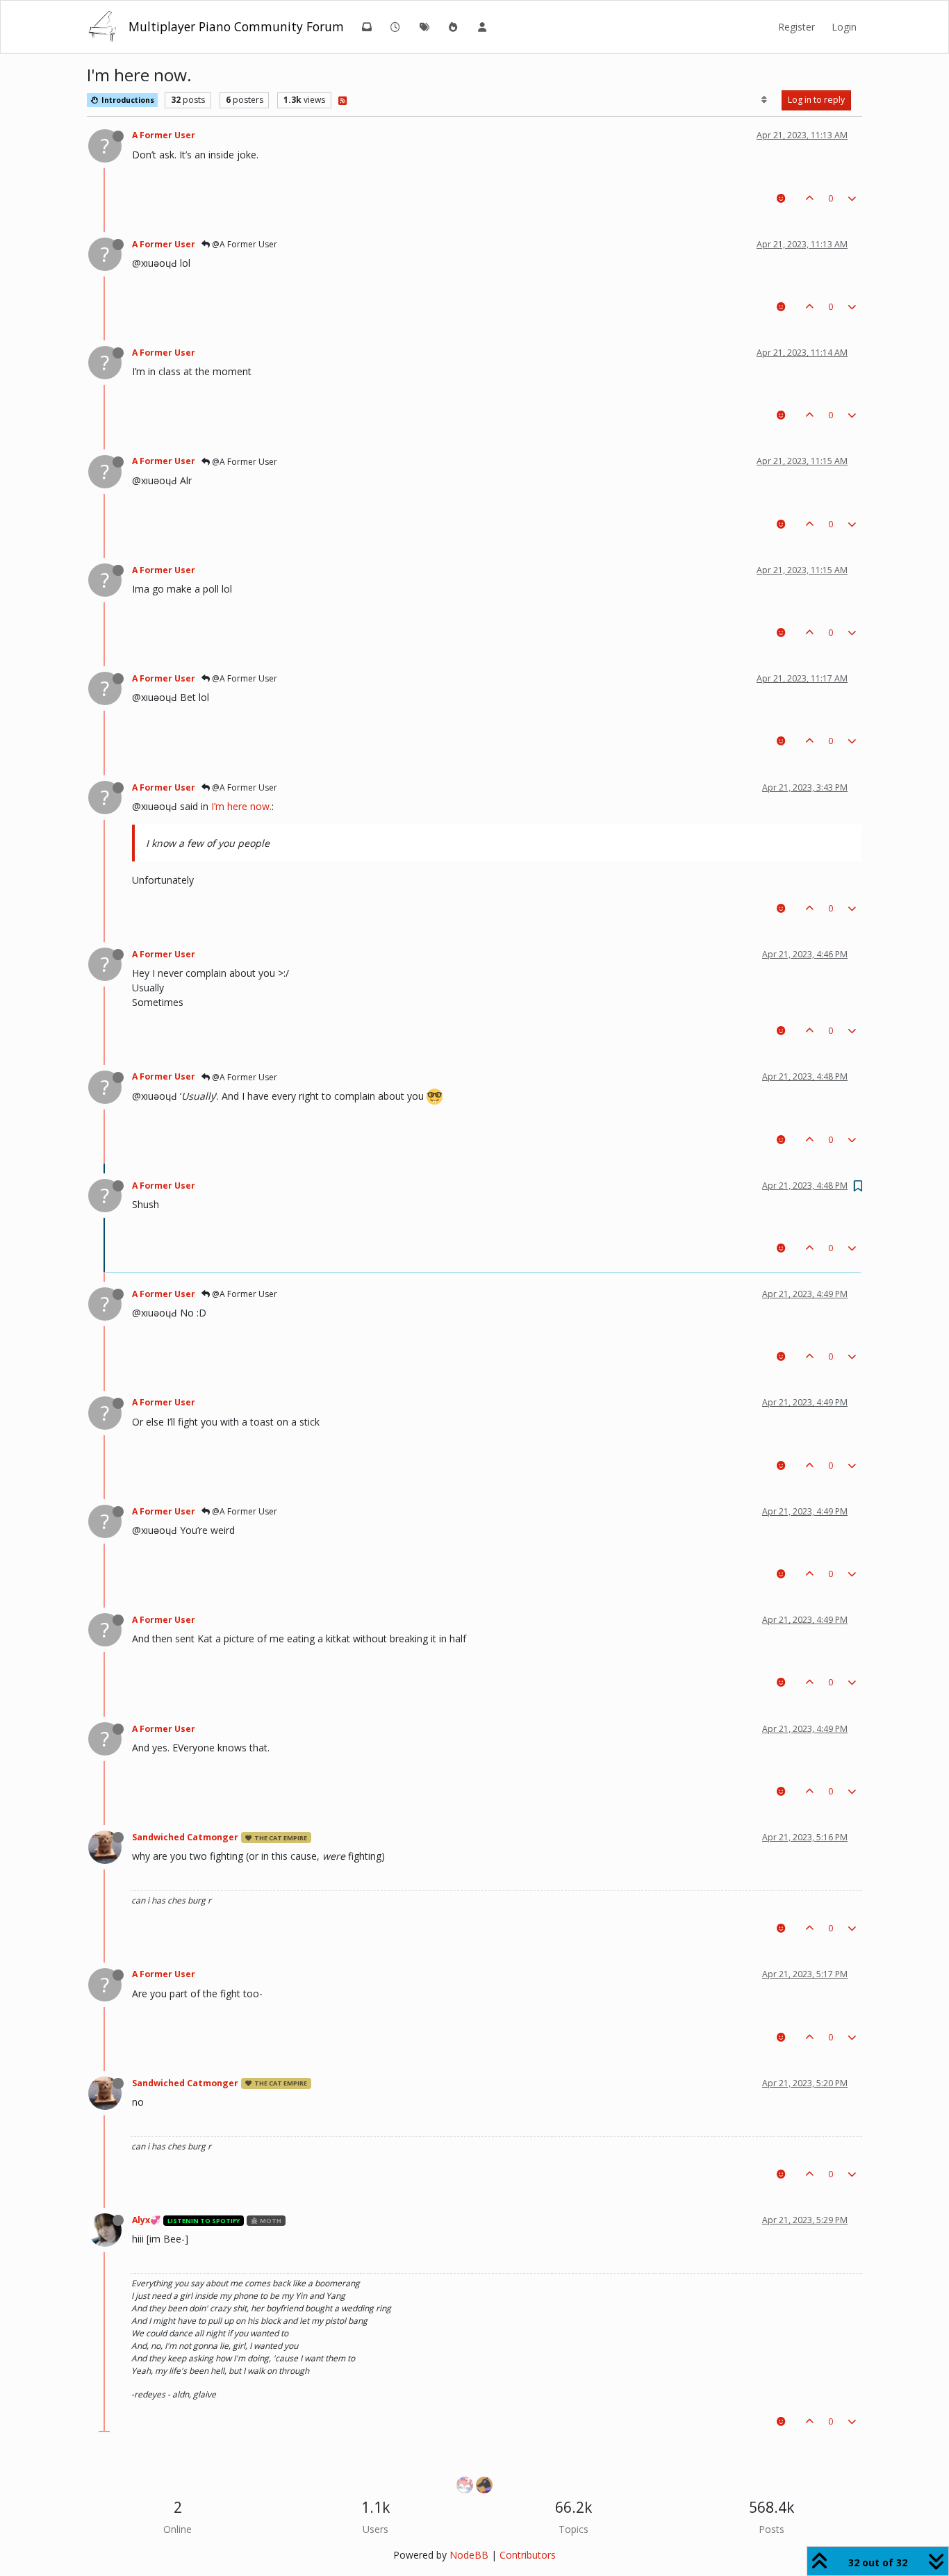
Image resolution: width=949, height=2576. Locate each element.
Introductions (127, 100)
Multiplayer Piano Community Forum (236, 26)
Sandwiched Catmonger (185, 1837)
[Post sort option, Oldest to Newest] (765, 100)
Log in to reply (816, 100)
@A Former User (244, 244)
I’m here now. (241, 806)
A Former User (164, 135)
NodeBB (469, 2555)
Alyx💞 (146, 2220)
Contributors (528, 2555)
